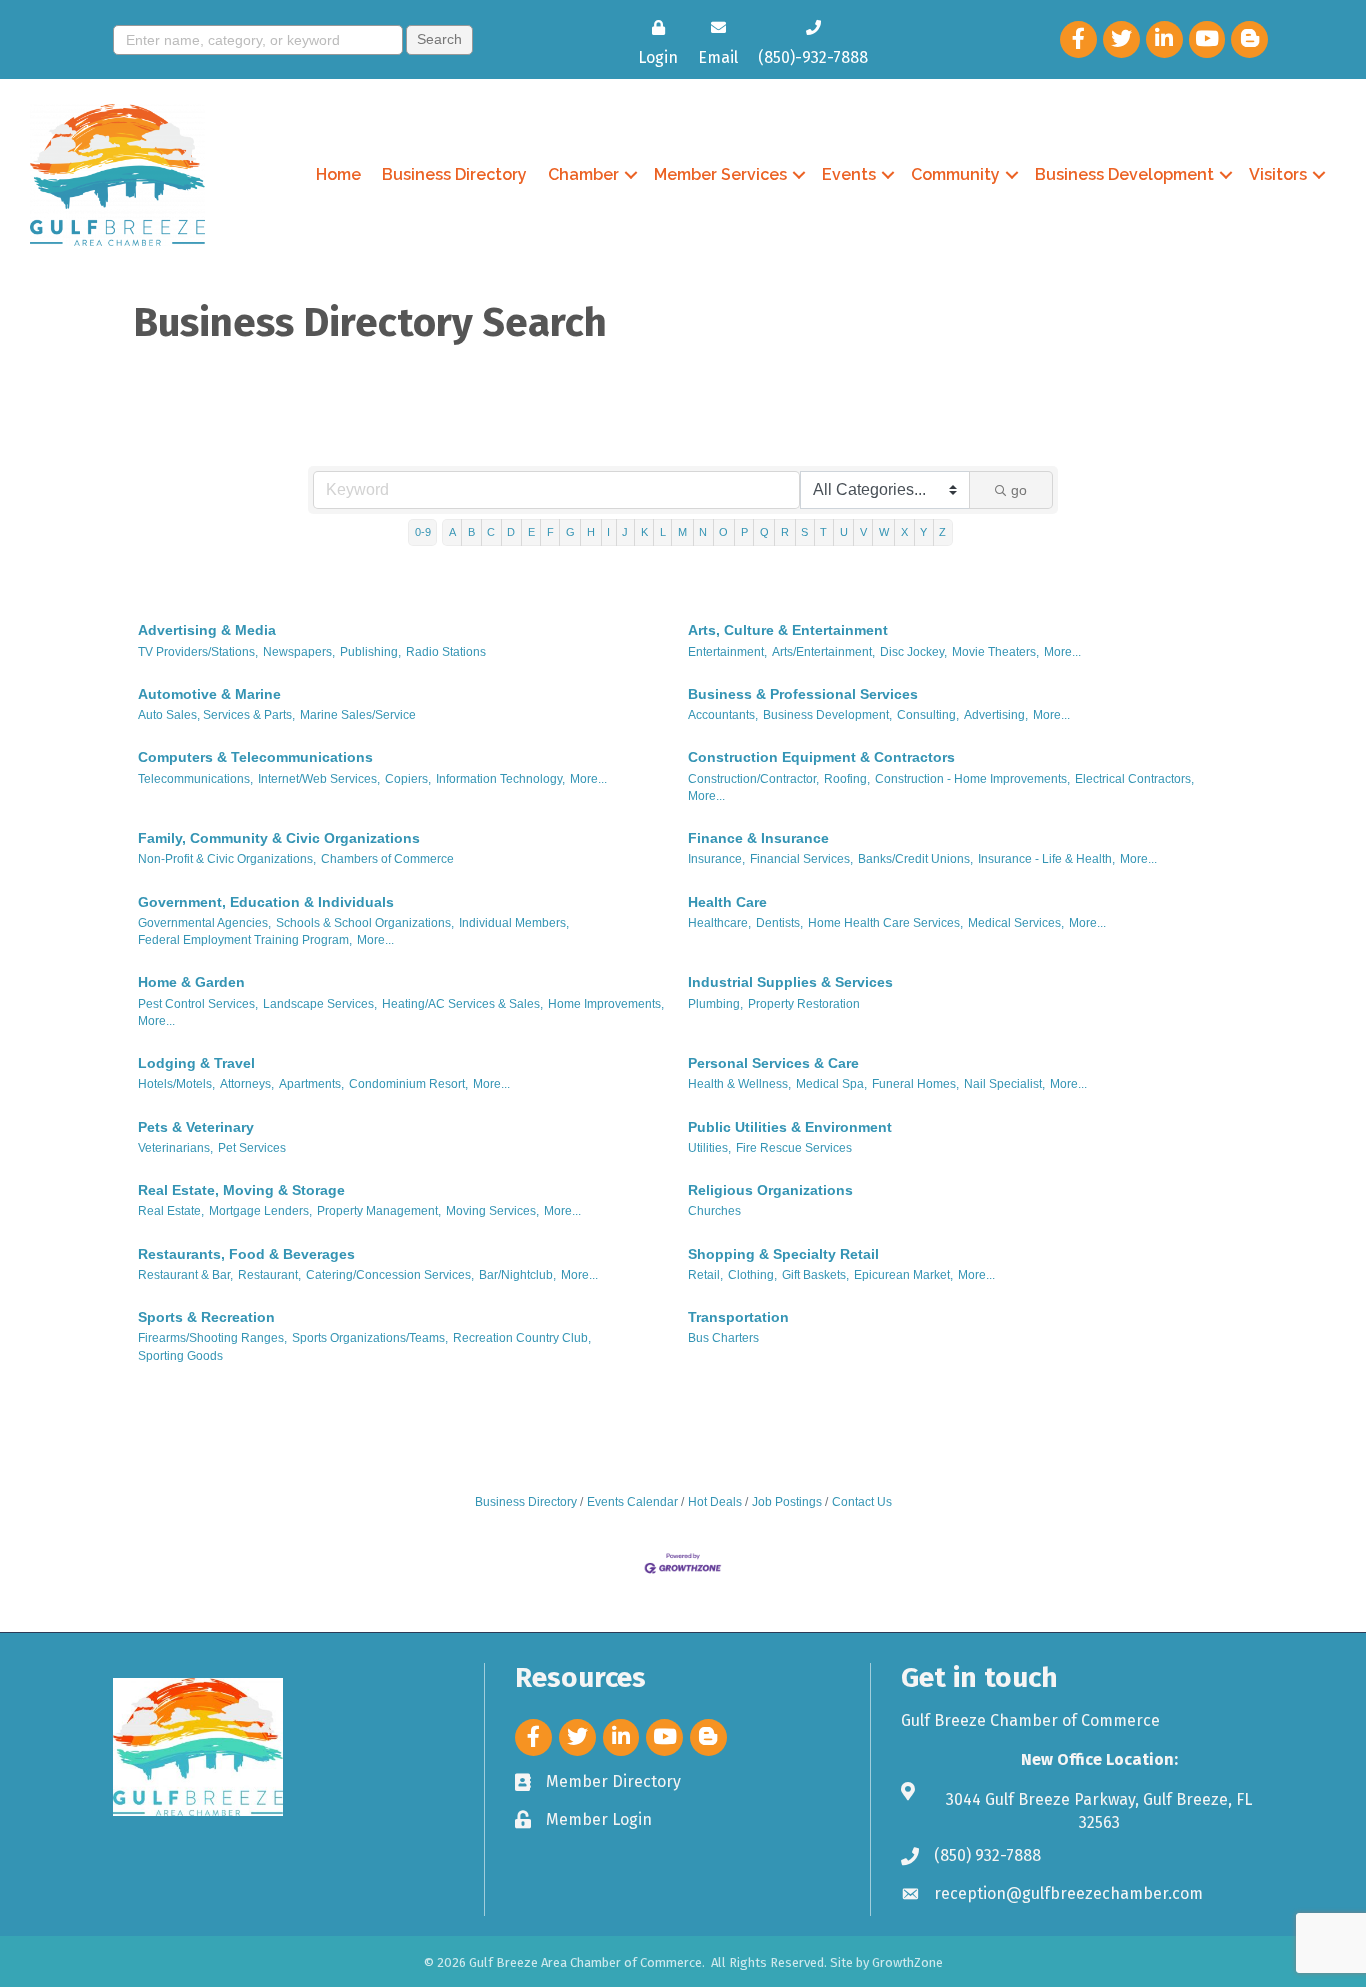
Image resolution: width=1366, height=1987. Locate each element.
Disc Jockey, (913, 652)
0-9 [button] (423, 532)
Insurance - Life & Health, (1046, 859)
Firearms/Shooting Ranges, (212, 1338)
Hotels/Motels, (176, 1084)
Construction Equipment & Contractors (821, 757)
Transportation (738, 1317)
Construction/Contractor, (753, 779)
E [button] (531, 532)
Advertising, (996, 715)
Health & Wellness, (739, 1084)
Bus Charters (723, 1338)
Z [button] (942, 532)
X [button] (904, 532)
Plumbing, (715, 1004)
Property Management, (379, 1211)
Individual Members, (514, 923)
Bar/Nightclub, (517, 1275)
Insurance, (716, 859)
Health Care (727, 902)
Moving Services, (492, 1211)
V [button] (863, 532)
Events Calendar (632, 1502)
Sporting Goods (180, 1356)
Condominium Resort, (408, 1084)
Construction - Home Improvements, (972, 779)
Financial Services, (801, 859)
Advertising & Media (207, 630)
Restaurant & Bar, (185, 1275)
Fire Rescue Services (794, 1148)
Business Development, (827, 715)
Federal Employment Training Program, (245, 940)
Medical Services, (1016, 923)
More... (1062, 652)
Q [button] (764, 532)
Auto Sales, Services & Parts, (216, 715)
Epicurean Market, (903, 1275)
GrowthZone (907, 1962)
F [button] (550, 532)
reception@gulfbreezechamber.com (1068, 1893)
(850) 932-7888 (987, 1855)
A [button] (452, 532)
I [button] (608, 532)
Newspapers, (299, 652)
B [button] (471, 532)
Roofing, (847, 779)
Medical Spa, (831, 1084)
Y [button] (923, 532)
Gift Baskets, (815, 1275)
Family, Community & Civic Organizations (279, 838)
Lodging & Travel (196, 1063)
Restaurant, (269, 1275)
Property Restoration (804, 1004)
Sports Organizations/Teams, (370, 1338)
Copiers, (408, 779)
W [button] (884, 532)
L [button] (663, 532)
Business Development (1124, 174)
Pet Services (252, 1148)
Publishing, (370, 652)
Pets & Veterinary (196, 1127)
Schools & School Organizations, (365, 923)
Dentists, (779, 923)
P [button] (744, 532)
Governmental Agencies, (204, 923)
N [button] (703, 532)
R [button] (785, 532)
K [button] (644, 532)
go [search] (1019, 490)
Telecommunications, (195, 779)
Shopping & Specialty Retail (783, 1254)
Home (338, 174)
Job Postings (787, 1502)
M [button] (682, 532)
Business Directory (454, 174)
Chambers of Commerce (387, 859)
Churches (714, 1211)
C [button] (491, 532)
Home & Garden (191, 982)
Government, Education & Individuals (266, 902)
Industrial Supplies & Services (790, 982)
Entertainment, (727, 652)
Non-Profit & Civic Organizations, (227, 859)
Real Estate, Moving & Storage (241, 1190)
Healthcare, (719, 923)
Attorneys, (247, 1084)
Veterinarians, (175, 1148)
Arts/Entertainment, (823, 652)
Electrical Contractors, (1134, 779)
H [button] (591, 532)
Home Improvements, (606, 1004)
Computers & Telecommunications (255, 757)
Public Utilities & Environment (790, 1127)
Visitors (1278, 174)
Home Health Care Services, (885, 923)
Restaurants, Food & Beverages (246, 1254)
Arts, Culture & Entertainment (788, 630)
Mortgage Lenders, (260, 1211)
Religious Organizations (770, 1190)
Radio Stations (446, 652)
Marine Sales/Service (358, 715)
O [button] (723, 532)
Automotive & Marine (209, 694)
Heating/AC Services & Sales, (462, 1004)
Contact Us (862, 1502)
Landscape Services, (320, 1004)
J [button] (625, 532)
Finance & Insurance (758, 838)
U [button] (844, 532)
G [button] (570, 532)
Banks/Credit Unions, (915, 859)
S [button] (804, 532)
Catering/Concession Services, (390, 1275)
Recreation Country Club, (522, 1338)
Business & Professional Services (803, 694)
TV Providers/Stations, (198, 652)
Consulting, (928, 715)
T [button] (823, 532)
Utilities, (709, 1148)
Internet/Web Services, (319, 779)
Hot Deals (715, 1502)
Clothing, (752, 1275)
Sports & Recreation (206, 1317)
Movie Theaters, (995, 652)
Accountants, (723, 715)
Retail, (705, 1275)
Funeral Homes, (915, 1084)
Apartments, (311, 1084)
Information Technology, (500, 779)
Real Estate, (171, 1211)
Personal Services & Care (773, 1063)
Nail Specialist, (1004, 1084)
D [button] (511, 532)
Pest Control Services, (198, 1004)
